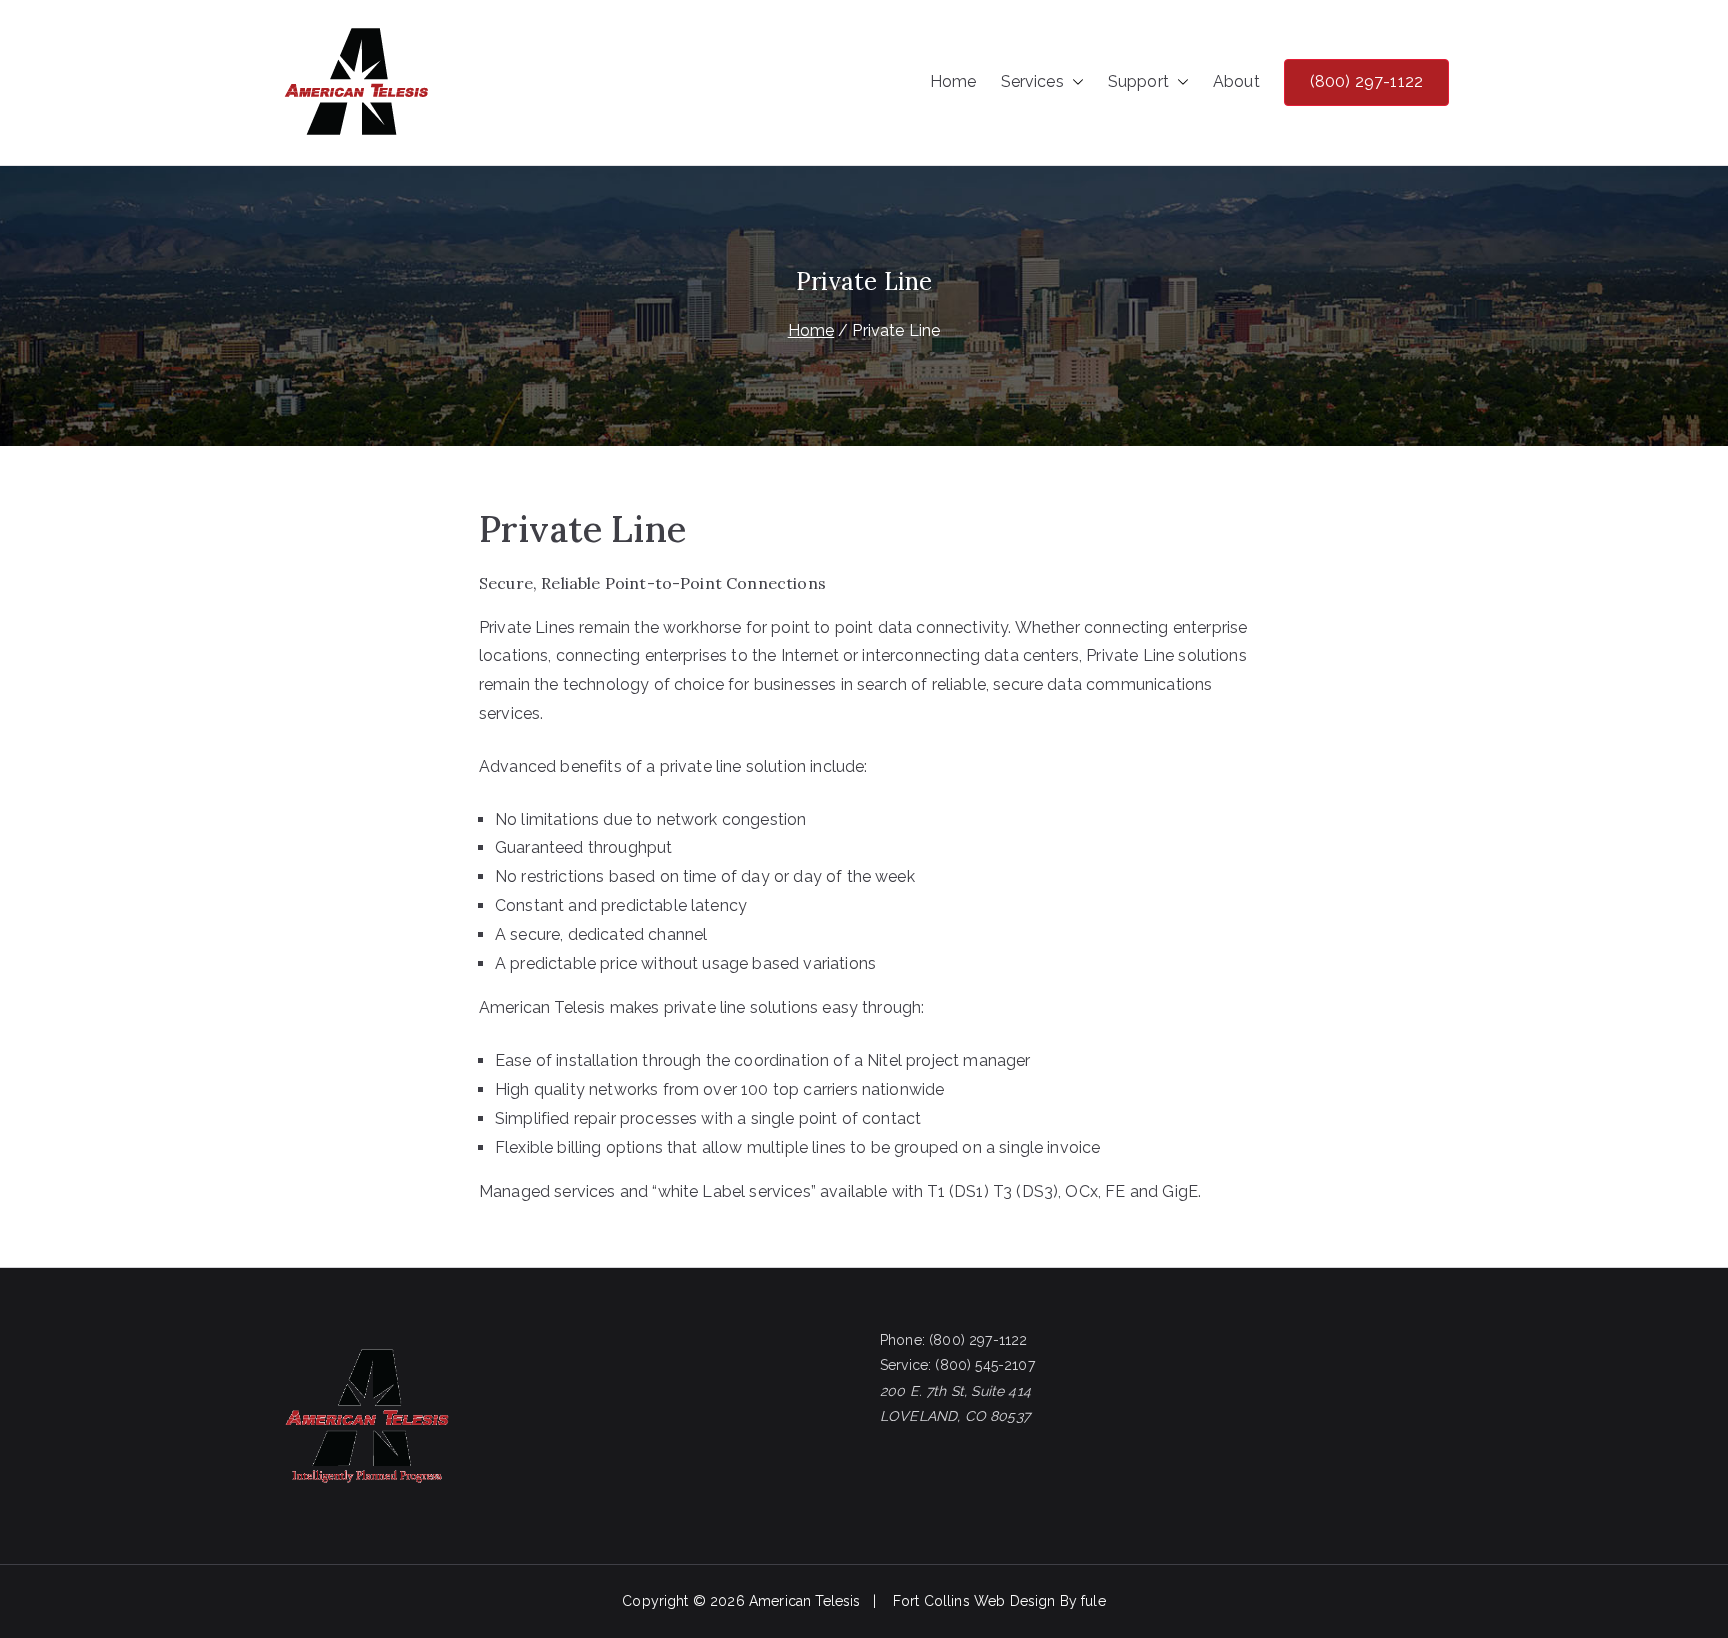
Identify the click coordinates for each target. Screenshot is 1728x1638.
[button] (1074, 82)
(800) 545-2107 (984, 1365)
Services (1032, 81)
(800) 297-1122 (1366, 81)
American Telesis (805, 1601)
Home (953, 81)
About (1236, 81)
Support (1138, 81)
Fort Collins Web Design (974, 1601)
